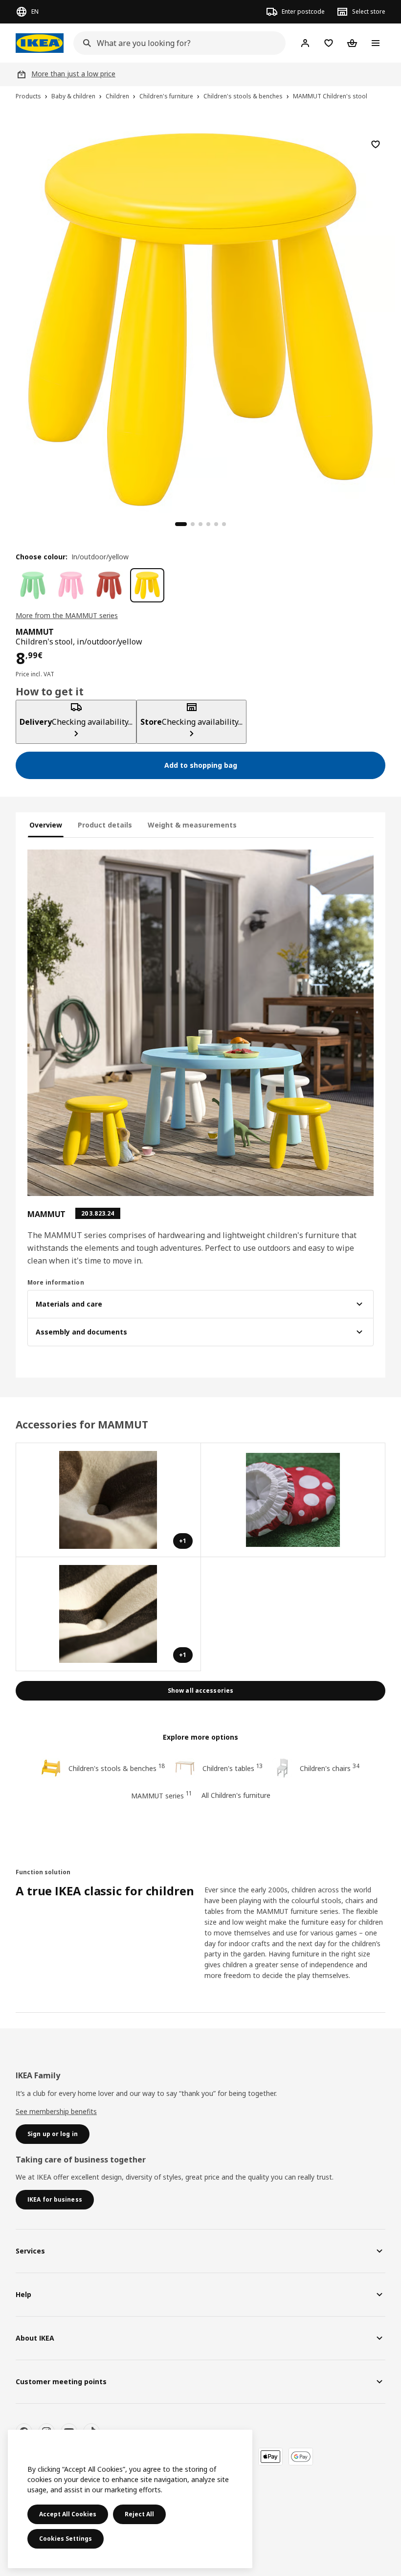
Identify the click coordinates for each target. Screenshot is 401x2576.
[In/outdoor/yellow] (147, 585)
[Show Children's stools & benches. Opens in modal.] (293, 1500)
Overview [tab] (46, 825)
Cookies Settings (66, 2539)
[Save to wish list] (376, 144)
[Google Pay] (301, 2457)
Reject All (139, 2514)
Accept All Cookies (68, 2514)
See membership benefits (56, 2111)
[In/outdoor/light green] (33, 585)
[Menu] (376, 43)
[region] (200, 318)
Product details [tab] (105, 825)
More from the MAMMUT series (67, 615)
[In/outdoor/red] (109, 585)
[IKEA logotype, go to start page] (40, 43)
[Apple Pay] (270, 2457)
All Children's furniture (236, 1795)
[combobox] (177, 43)
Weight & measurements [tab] (192, 825)
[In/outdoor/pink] (71, 585)
